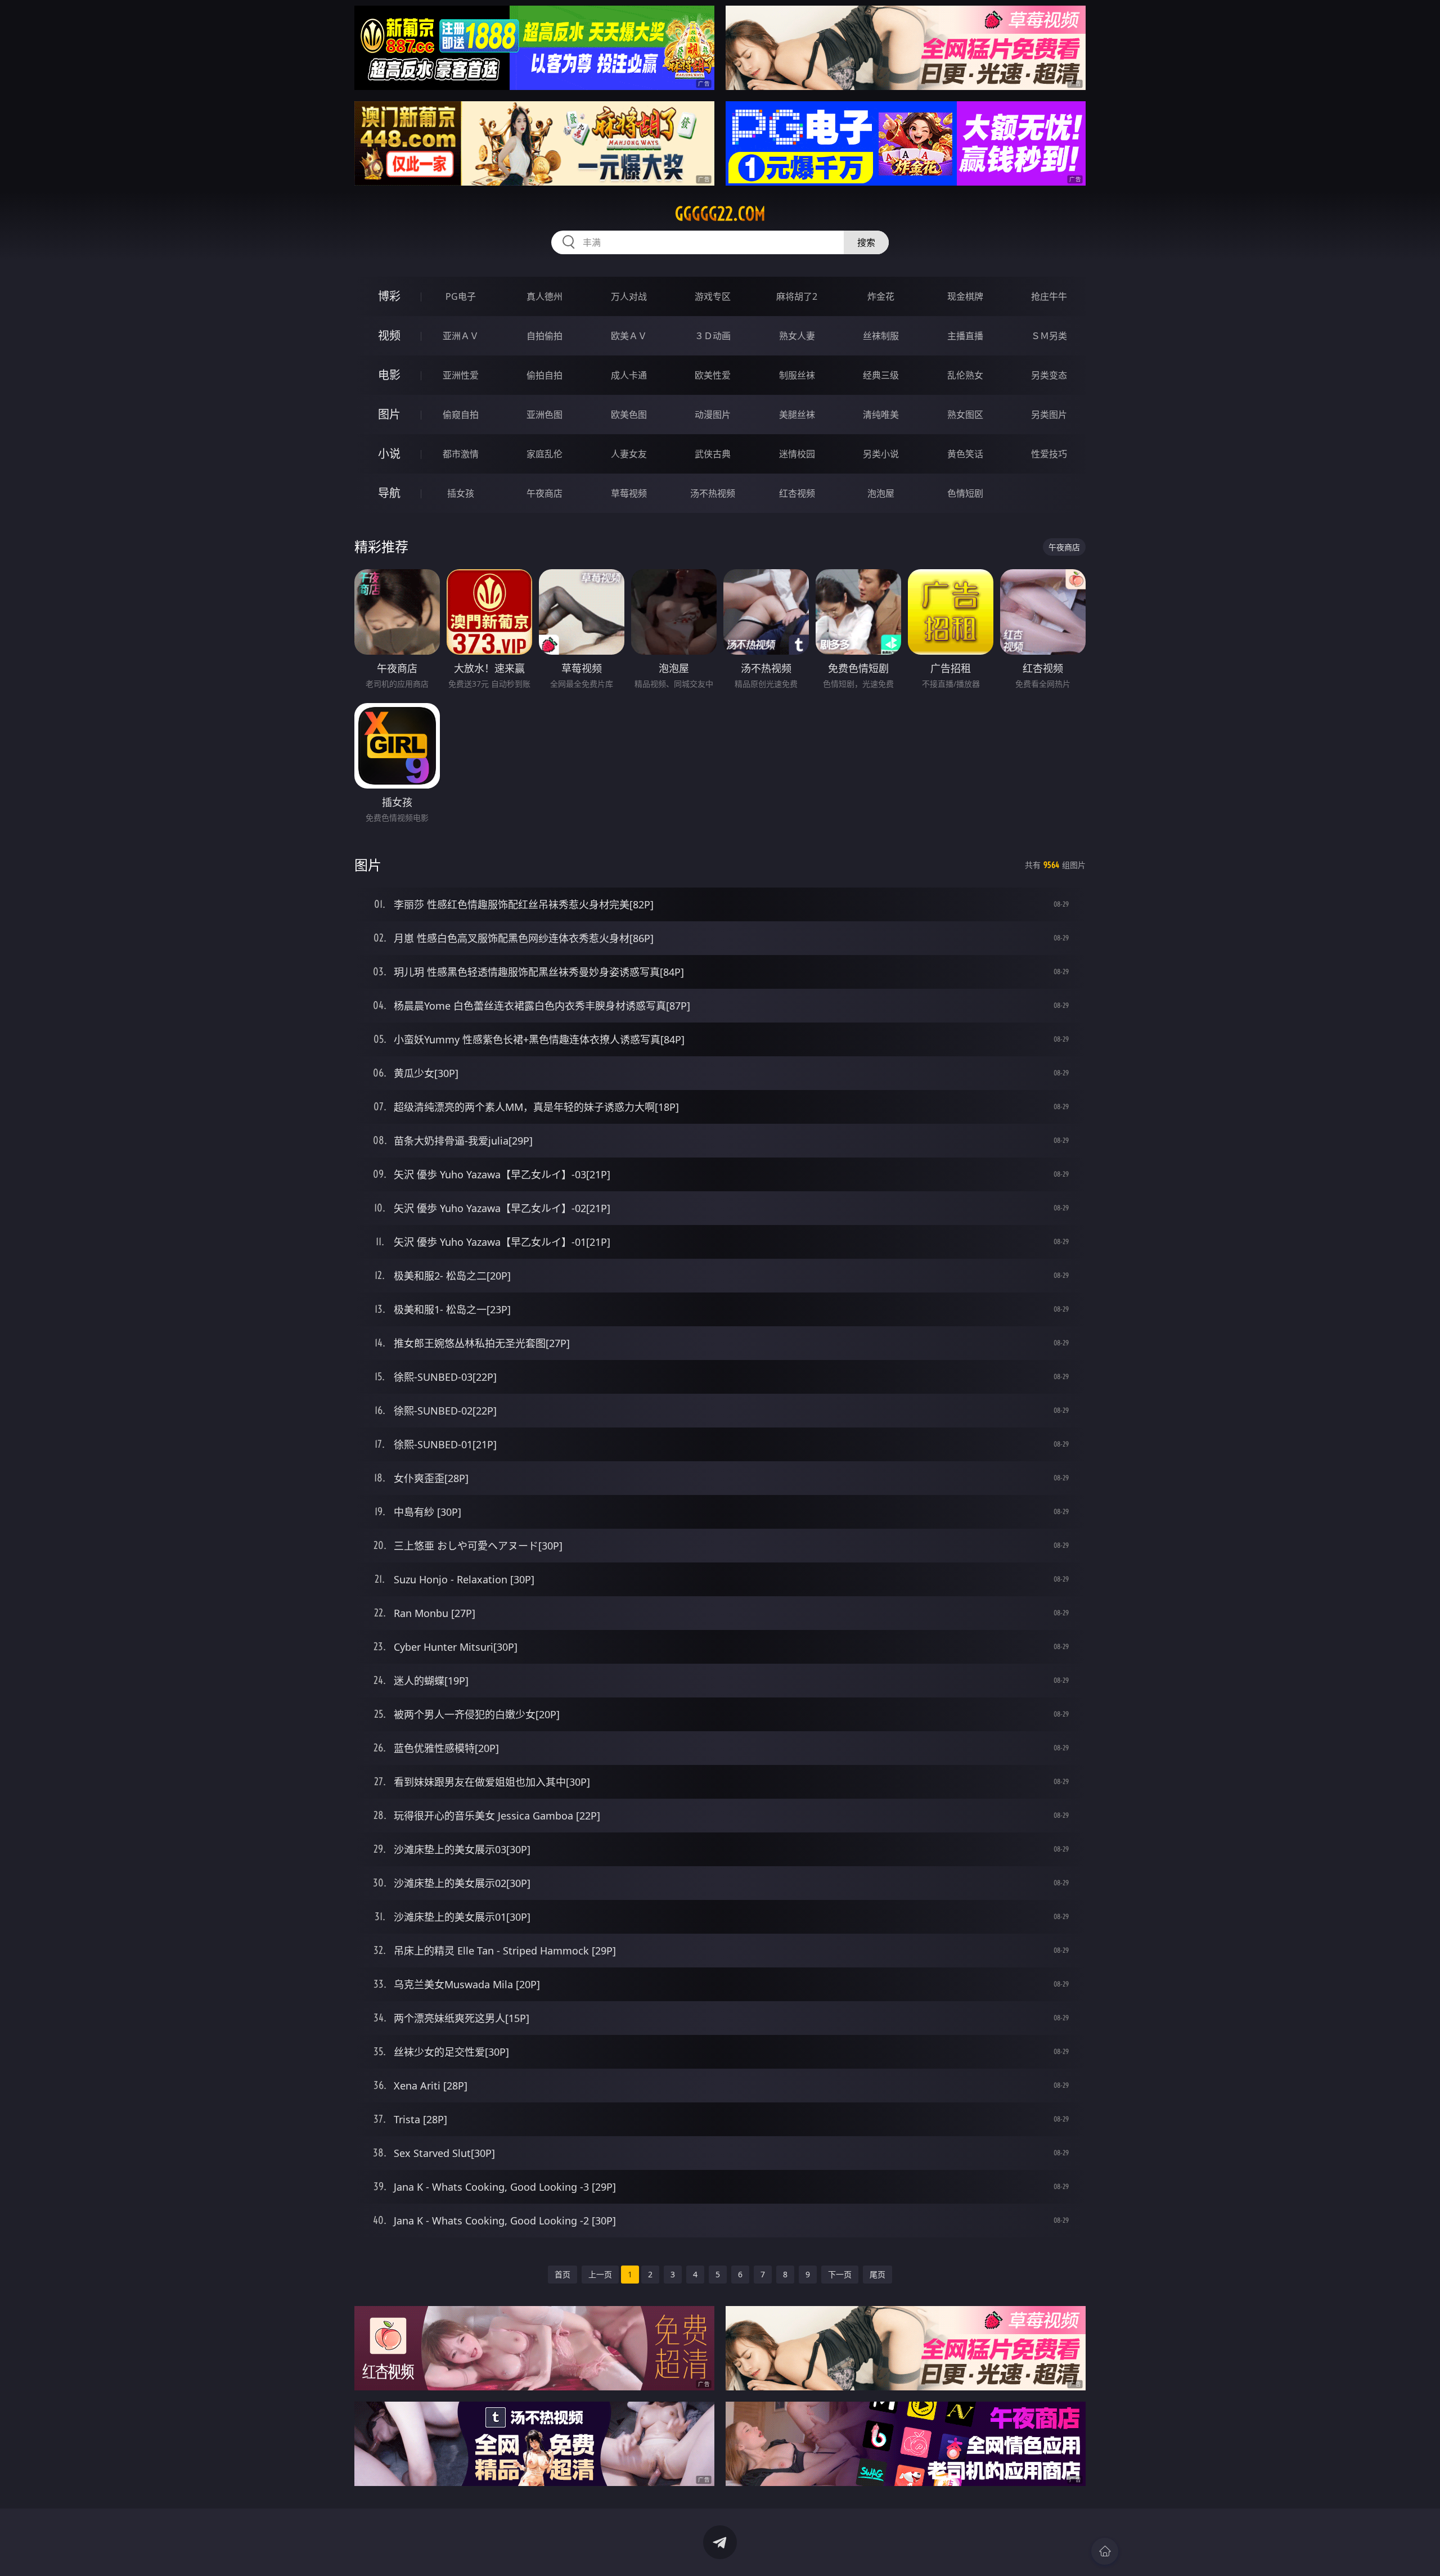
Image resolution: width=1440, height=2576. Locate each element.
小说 (389, 454)
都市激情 (461, 454)
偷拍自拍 (544, 375)
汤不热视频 (713, 493)
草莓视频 (629, 493)
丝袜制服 (881, 336)
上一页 (600, 2274)
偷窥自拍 (461, 415)
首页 (562, 2274)
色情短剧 (965, 493)
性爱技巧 (1049, 454)
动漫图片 (713, 415)
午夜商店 (544, 493)
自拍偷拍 (544, 336)
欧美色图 (629, 415)
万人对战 (629, 296)
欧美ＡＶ (629, 336)
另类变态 (1049, 375)
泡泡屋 (881, 493)
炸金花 (881, 296)
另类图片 (1049, 415)
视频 (389, 335)
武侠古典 (713, 454)
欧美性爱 (713, 375)
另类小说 (881, 454)
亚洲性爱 (461, 375)
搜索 (866, 242)
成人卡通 (629, 375)
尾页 (877, 2274)
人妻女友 (629, 454)
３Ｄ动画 (713, 336)
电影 (389, 375)
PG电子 (461, 296)
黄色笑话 (965, 454)
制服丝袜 (797, 375)
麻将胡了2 (797, 296)
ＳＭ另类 (1049, 336)
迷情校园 (797, 454)
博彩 (389, 296)
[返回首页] (1105, 2551)
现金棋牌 (965, 296)
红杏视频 (797, 493)
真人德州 (544, 296)
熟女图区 (965, 415)
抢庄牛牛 (1049, 296)
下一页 (840, 2274)
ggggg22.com (720, 214)
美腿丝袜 (797, 415)
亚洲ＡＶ (461, 336)
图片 (389, 414)
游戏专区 (713, 296)
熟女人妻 (797, 336)
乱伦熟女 (965, 375)
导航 (389, 493)
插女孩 (461, 493)
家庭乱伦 (544, 454)
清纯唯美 (881, 415)
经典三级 (881, 375)
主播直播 (965, 336)
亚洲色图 (544, 415)
